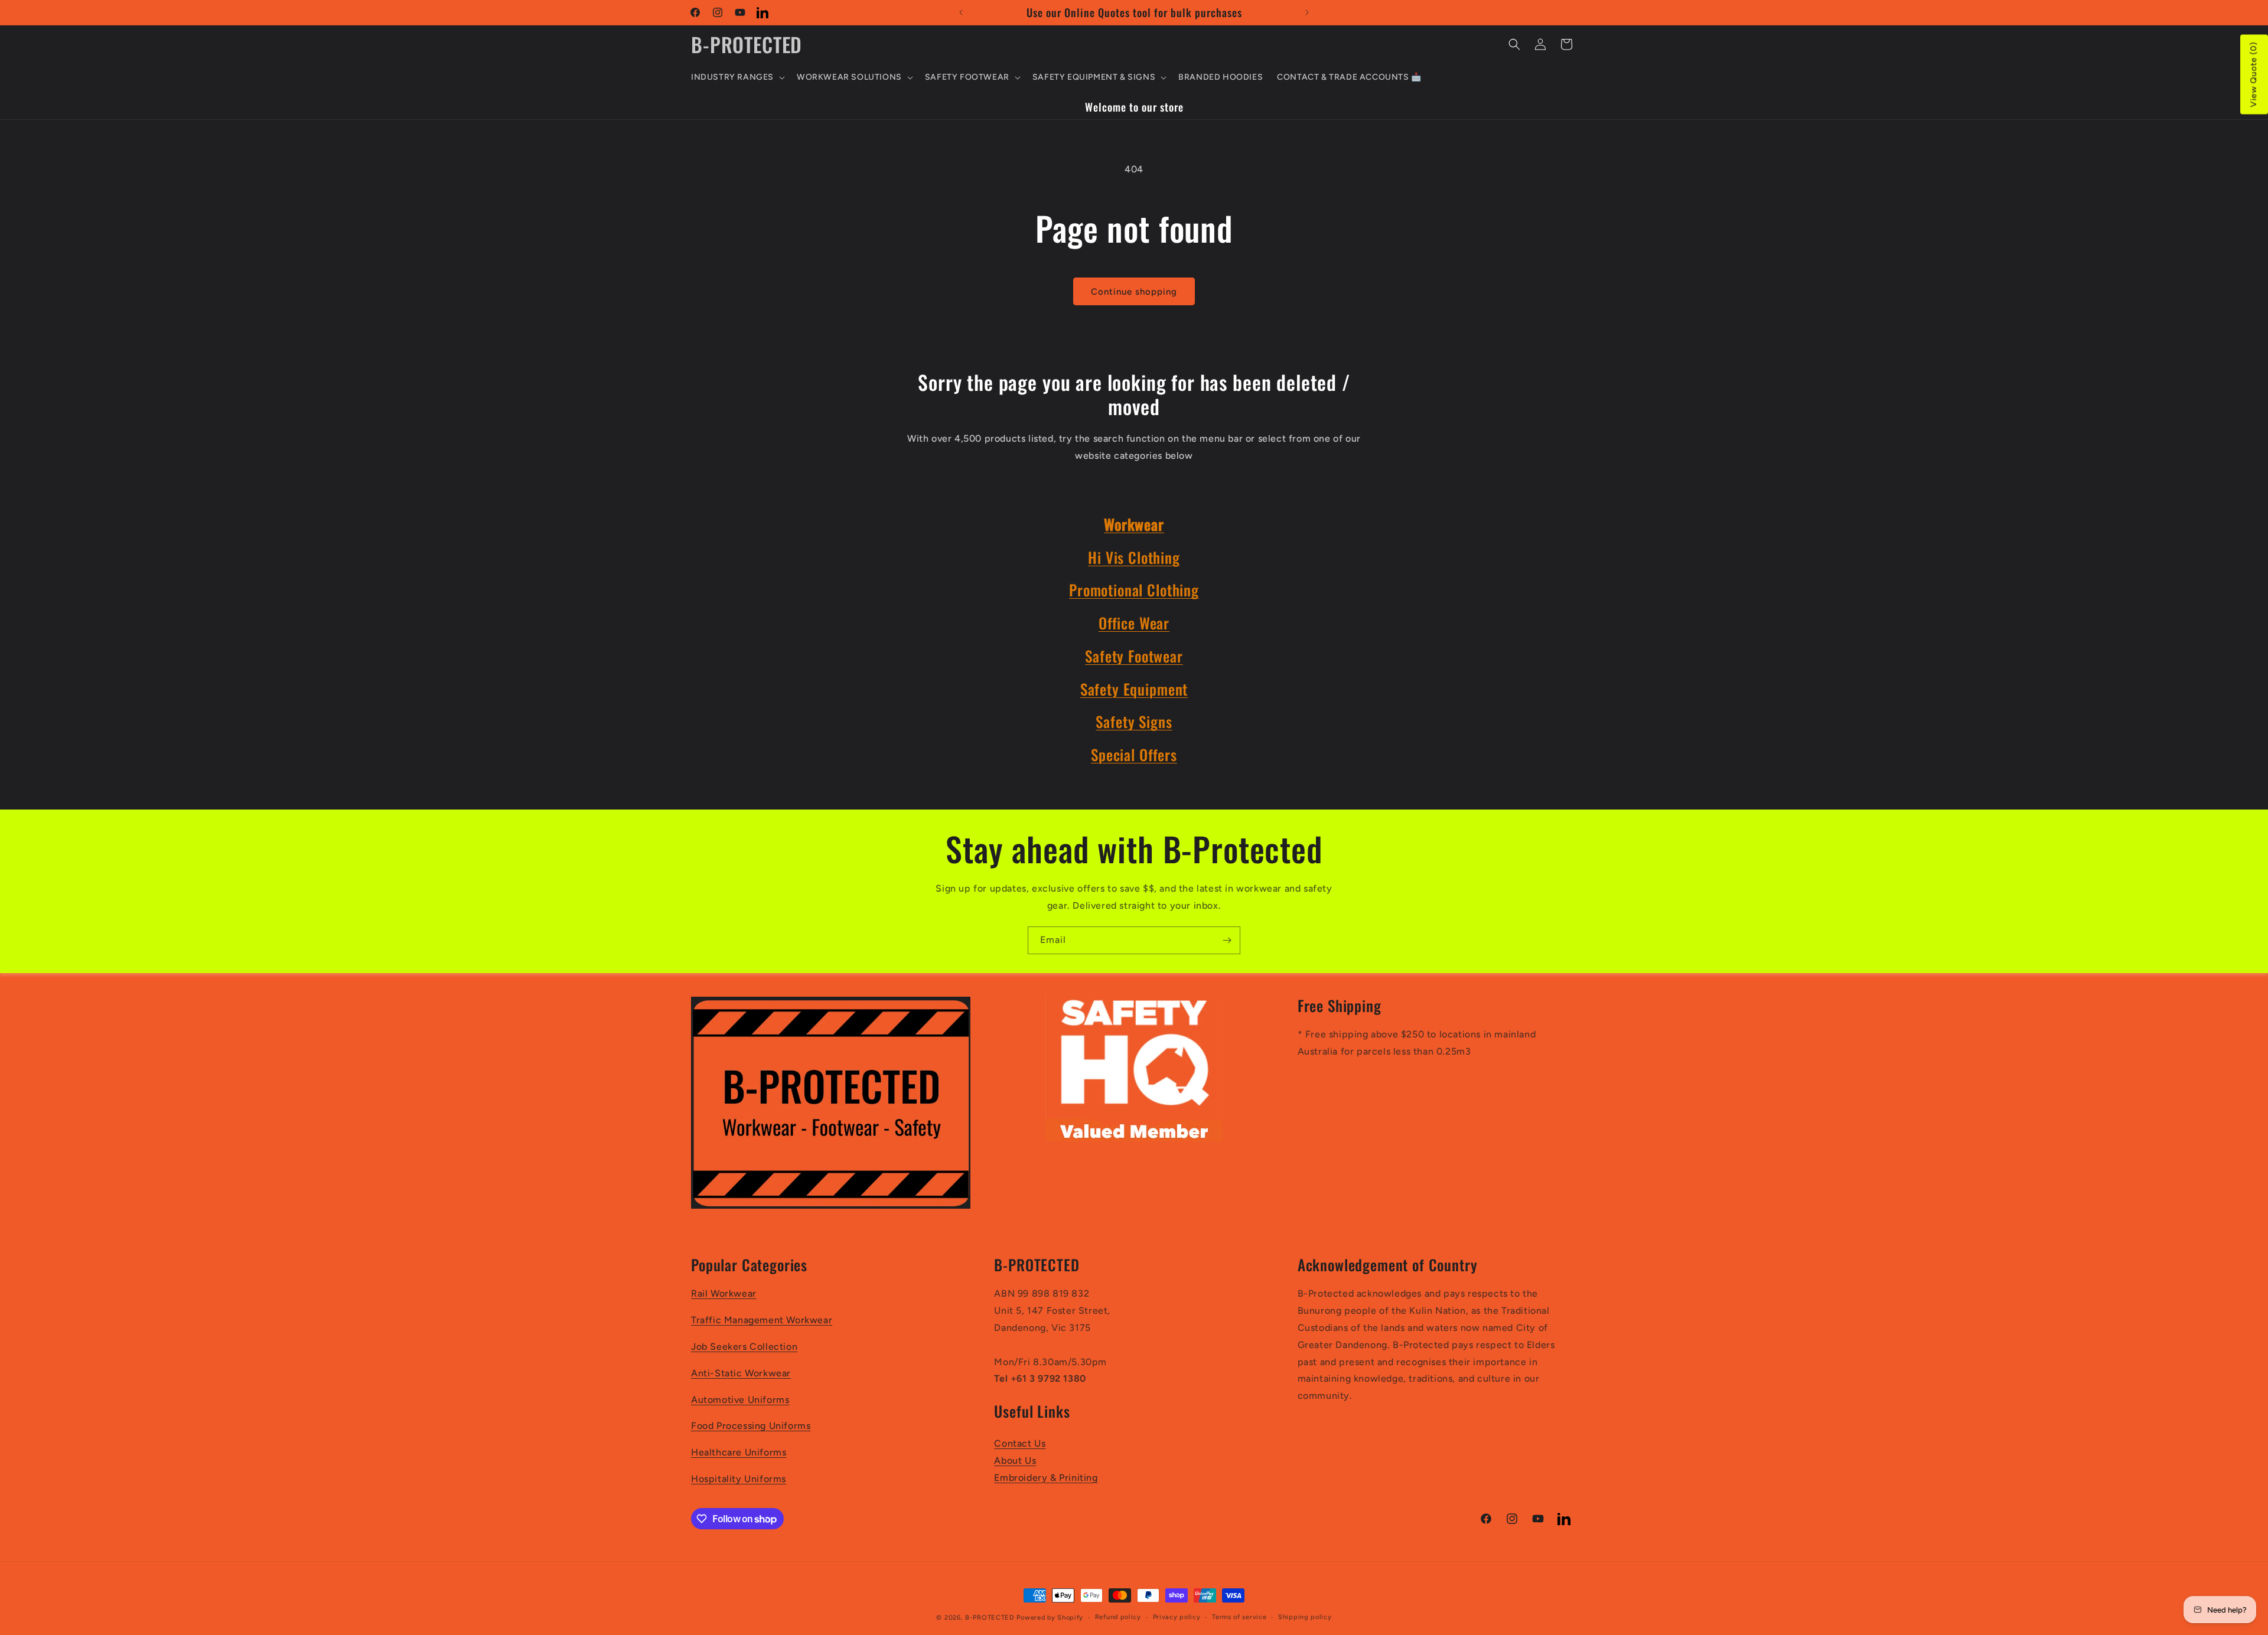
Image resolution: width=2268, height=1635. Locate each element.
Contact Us (1020, 1443)
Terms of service (1239, 1617)
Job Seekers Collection (744, 1347)
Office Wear (1134, 623)
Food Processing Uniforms (751, 1426)
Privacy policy (1177, 1617)
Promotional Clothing (1134, 590)
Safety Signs (1134, 721)
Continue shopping (1134, 292)
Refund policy (1118, 1617)
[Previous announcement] (961, 12)
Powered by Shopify (1050, 1618)
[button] (737, 77)
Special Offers (1134, 754)
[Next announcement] (1307, 12)
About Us (1015, 1461)
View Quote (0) (2254, 75)
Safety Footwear (1134, 656)
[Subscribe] (1227, 940)
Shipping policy (1305, 1617)
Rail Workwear (724, 1293)
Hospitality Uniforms (739, 1479)
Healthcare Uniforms (739, 1452)
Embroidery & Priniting (1046, 1478)
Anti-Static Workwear (741, 1373)
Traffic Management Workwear (762, 1320)
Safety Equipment (1134, 689)
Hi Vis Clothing (1134, 557)
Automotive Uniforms (740, 1400)
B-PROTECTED (990, 1618)
